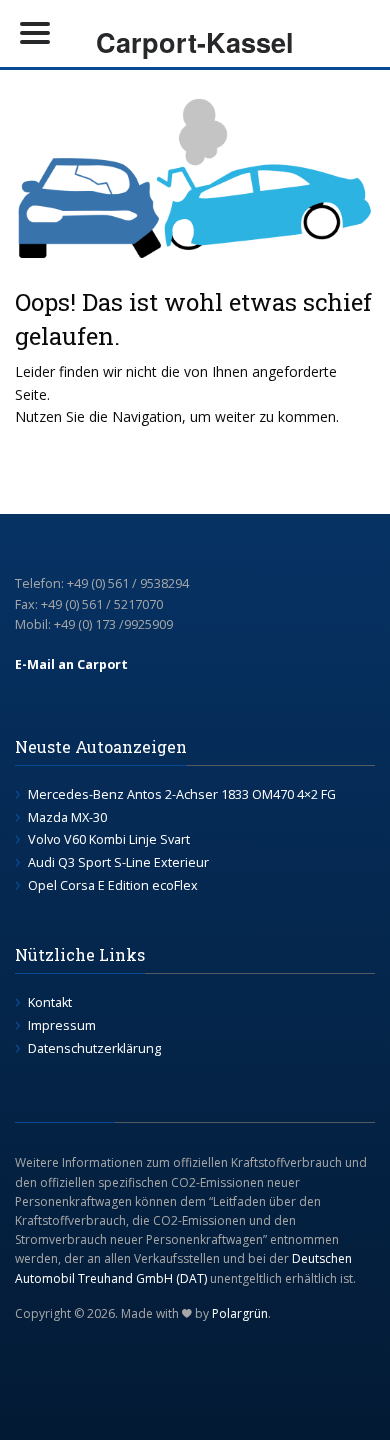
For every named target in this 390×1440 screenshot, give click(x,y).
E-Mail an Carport (71, 664)
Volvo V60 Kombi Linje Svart (109, 839)
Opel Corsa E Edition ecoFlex (113, 885)
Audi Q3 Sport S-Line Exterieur (118, 862)
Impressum (62, 1025)
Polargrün (240, 1313)
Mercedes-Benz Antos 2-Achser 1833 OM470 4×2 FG (182, 794)
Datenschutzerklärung (94, 1048)
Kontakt (50, 1002)
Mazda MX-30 (67, 817)
